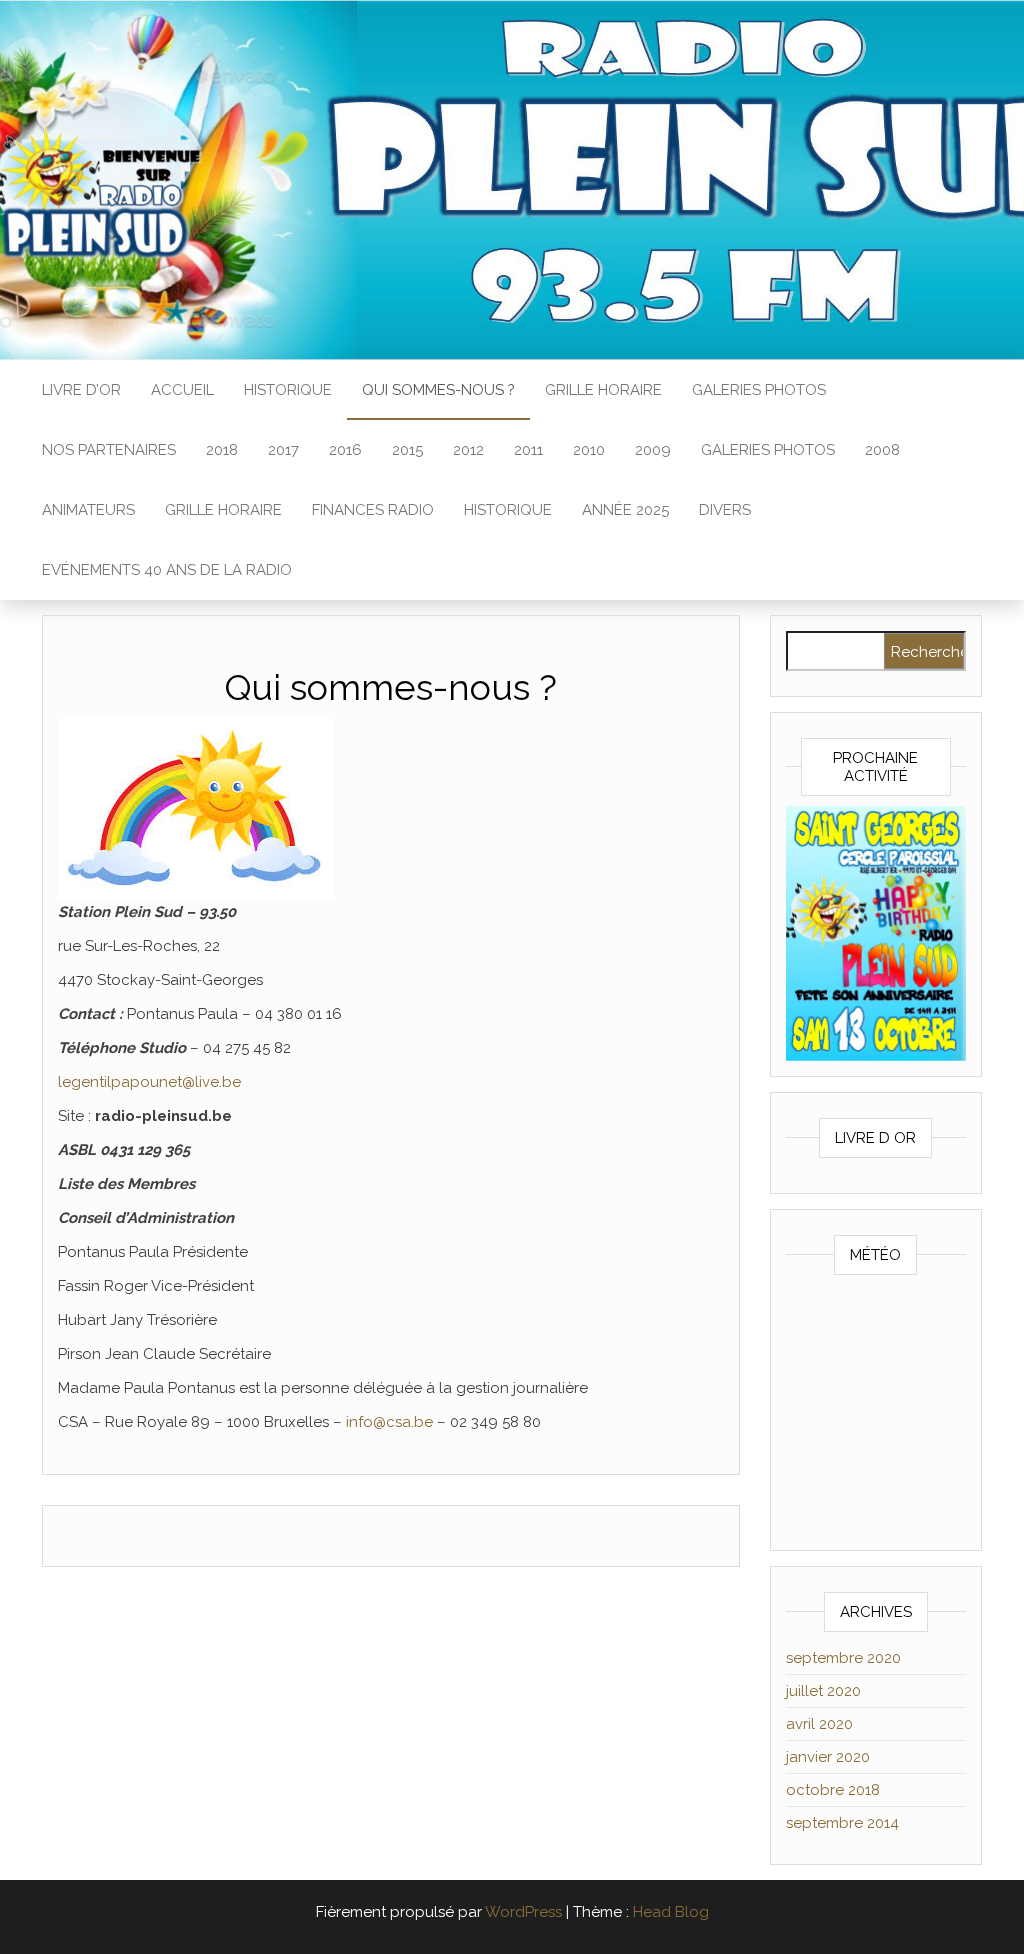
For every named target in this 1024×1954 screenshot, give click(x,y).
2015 (407, 450)
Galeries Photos (759, 390)
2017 (283, 450)
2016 (345, 450)
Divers (725, 510)
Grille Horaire (603, 390)
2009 (653, 450)
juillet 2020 (823, 1691)
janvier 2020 (828, 1757)
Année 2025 (625, 510)
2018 (222, 450)
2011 (528, 450)
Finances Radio (373, 510)
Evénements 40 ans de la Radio (167, 570)
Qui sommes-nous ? (438, 390)
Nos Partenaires (109, 450)
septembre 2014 (842, 1823)
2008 (882, 450)
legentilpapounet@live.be (149, 1082)
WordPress (523, 1912)
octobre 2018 (833, 1790)
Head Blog (671, 1912)
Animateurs (88, 510)
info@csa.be (389, 1422)
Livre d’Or (81, 390)
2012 (468, 450)
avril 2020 (819, 1724)
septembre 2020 (843, 1658)
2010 (589, 450)
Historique (288, 390)
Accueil (182, 390)
